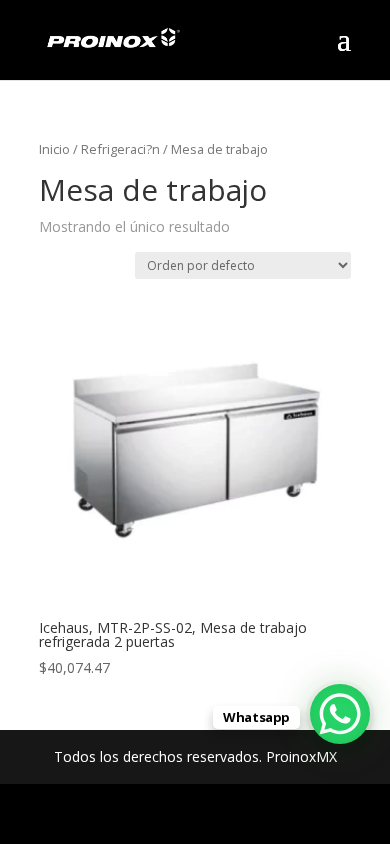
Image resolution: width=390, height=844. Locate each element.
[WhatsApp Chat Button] (340, 714)
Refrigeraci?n (120, 149)
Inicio (54, 149)
